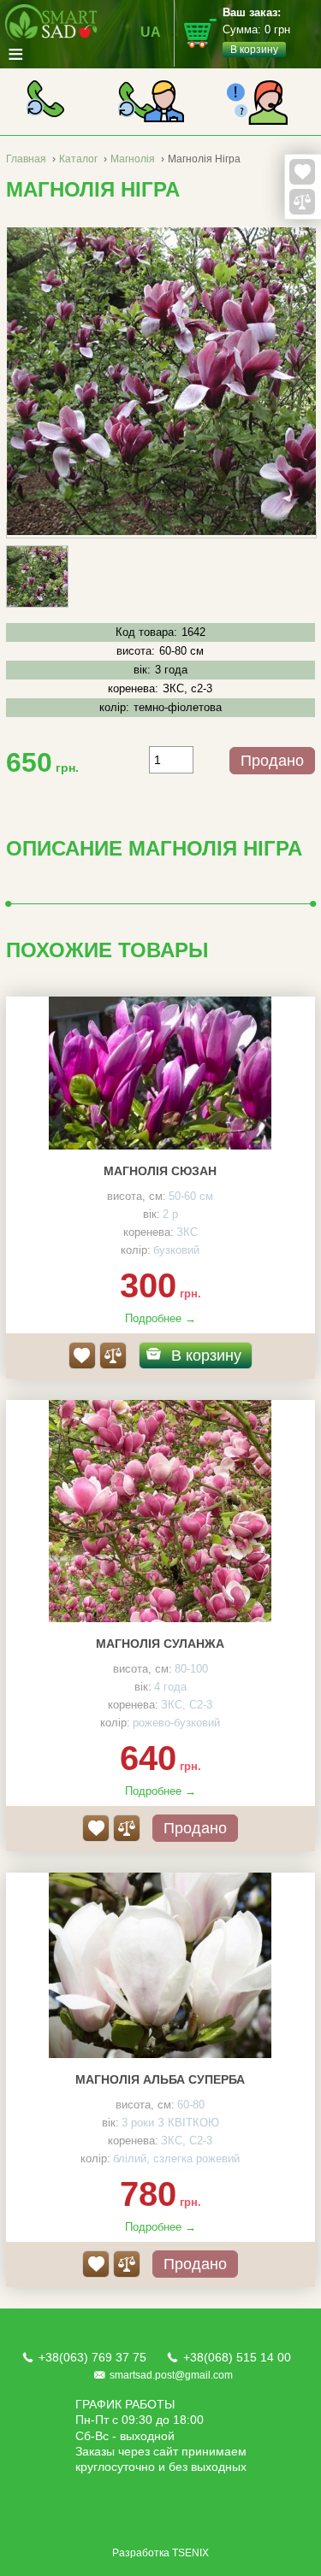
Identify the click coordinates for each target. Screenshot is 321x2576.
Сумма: (256, 31)
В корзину (206, 1356)
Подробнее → (160, 1318)
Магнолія (133, 159)
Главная (26, 159)
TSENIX (190, 2553)
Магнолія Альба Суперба (160, 2079)
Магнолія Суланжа (160, 1644)
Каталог (78, 159)
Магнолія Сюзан (160, 1171)
